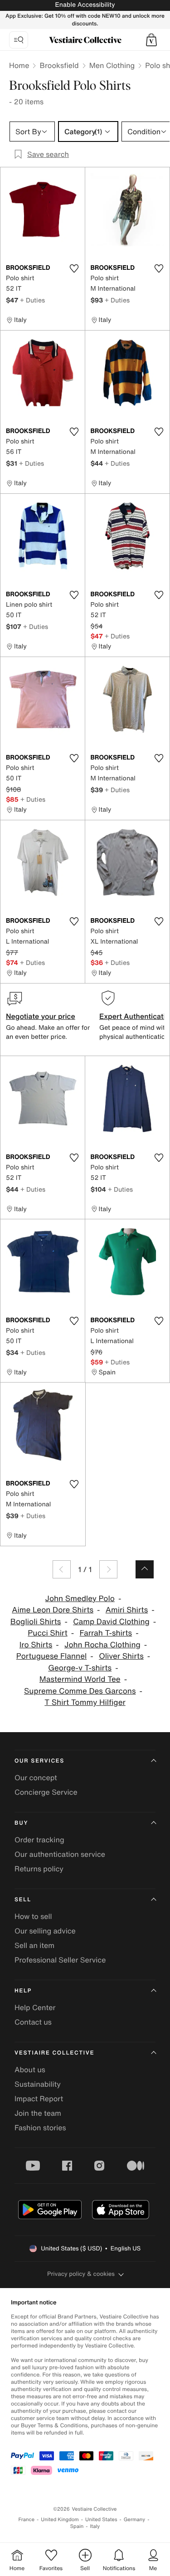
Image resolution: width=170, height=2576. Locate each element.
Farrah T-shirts (106, 1633)
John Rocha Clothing (102, 1645)
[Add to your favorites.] (74, 268)
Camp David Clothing (111, 1622)
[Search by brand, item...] (19, 40)
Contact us (33, 2022)
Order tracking (39, 1840)
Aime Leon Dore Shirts (53, 1610)
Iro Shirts (36, 1645)
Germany (135, 2520)
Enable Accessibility (85, 5)
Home (19, 65)
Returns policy (39, 1869)
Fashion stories (40, 2128)
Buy (21, 1823)
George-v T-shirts (80, 1668)
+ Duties (32, 300)
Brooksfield (59, 65)
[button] (151, 40)
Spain (77, 2526)
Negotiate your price (41, 1016)
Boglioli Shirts (36, 1622)
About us (30, 2070)
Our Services (39, 1761)
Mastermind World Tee (80, 1679)
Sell (23, 1900)
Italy (95, 2526)
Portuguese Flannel (52, 1656)
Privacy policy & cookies (81, 2274)
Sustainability (38, 2084)
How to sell (33, 1916)
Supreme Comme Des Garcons (80, 1691)
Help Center (35, 2007)
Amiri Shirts (127, 1610)
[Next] (108, 1569)
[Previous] (62, 1569)
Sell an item (34, 1945)
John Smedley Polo (80, 1599)
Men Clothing (112, 65)
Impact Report (39, 2099)
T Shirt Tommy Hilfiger (85, 1702)
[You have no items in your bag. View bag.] (151, 40)
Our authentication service (60, 1854)
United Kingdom (60, 2520)
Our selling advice (45, 1931)
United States (101, 2520)
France (27, 2520)
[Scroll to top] (145, 1569)
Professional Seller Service (60, 1960)
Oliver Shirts (121, 1656)
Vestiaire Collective (54, 2053)
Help (23, 1991)
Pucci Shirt (47, 1633)
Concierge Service (46, 1792)
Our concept (36, 1777)
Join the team (38, 2113)
